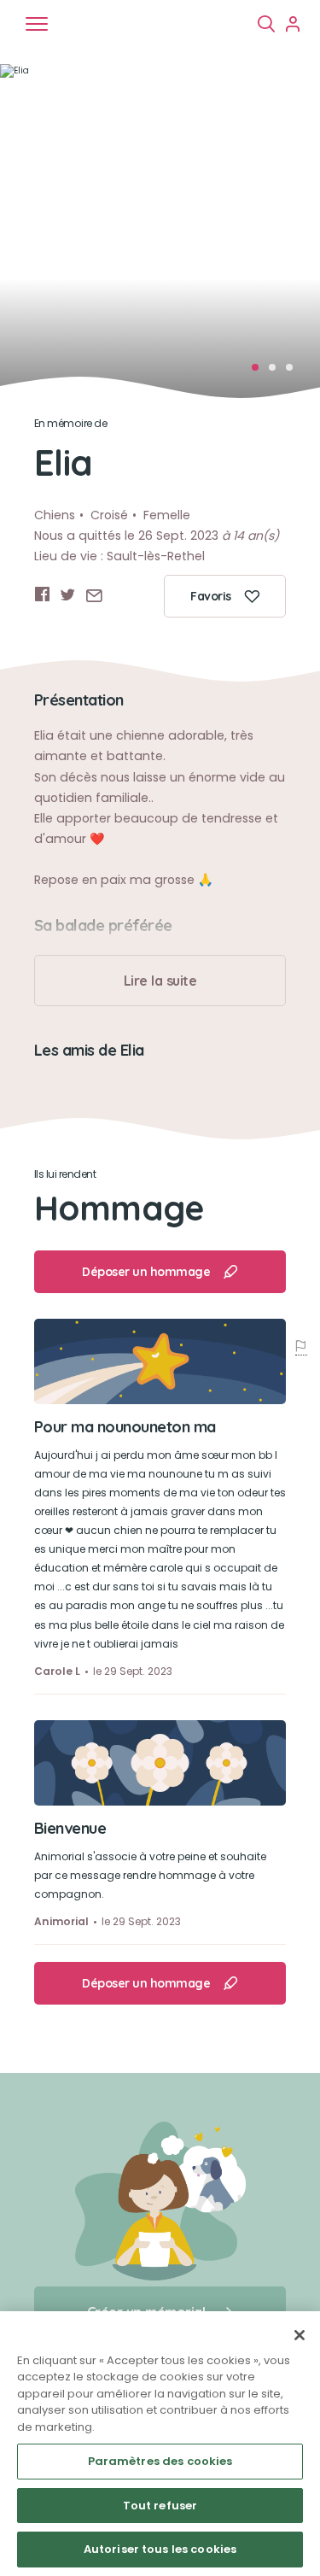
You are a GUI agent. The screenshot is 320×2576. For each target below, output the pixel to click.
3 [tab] (294, 372)
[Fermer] (300, 2335)
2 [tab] (277, 372)
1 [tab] (260, 372)
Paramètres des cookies (160, 2461)
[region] (160, 2444)
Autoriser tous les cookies (160, 2549)
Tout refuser (160, 2506)
